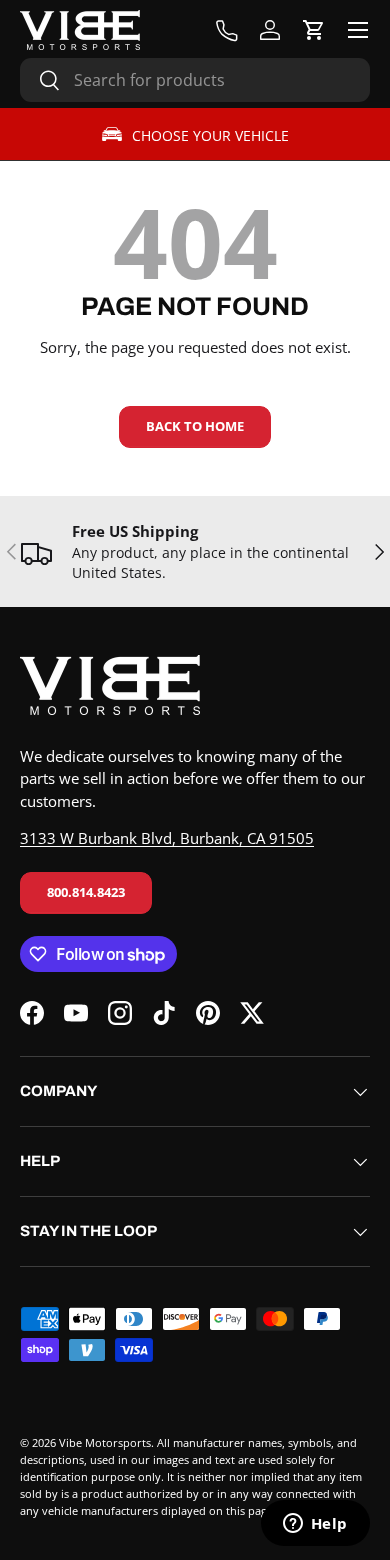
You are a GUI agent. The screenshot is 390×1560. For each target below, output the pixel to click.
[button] (314, 30)
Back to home (195, 426)
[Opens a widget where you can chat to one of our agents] (315, 1525)
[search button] (40, 81)
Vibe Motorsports (105, 1442)
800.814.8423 (86, 892)
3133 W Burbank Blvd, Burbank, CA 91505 (167, 838)
